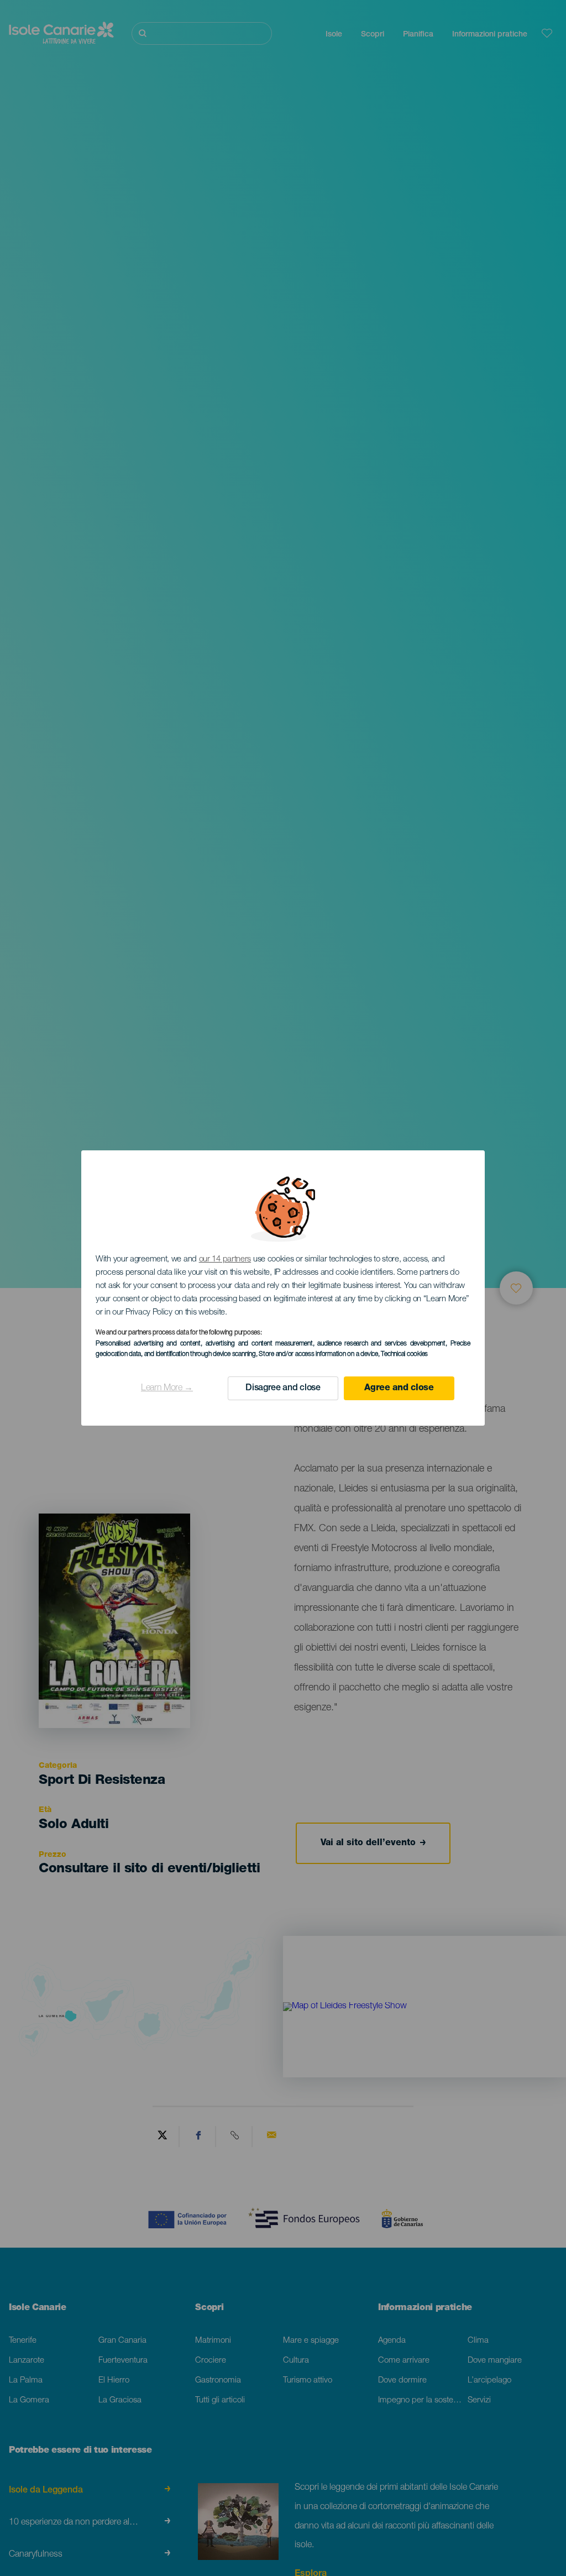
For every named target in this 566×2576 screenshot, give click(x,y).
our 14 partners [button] (225, 1260)
